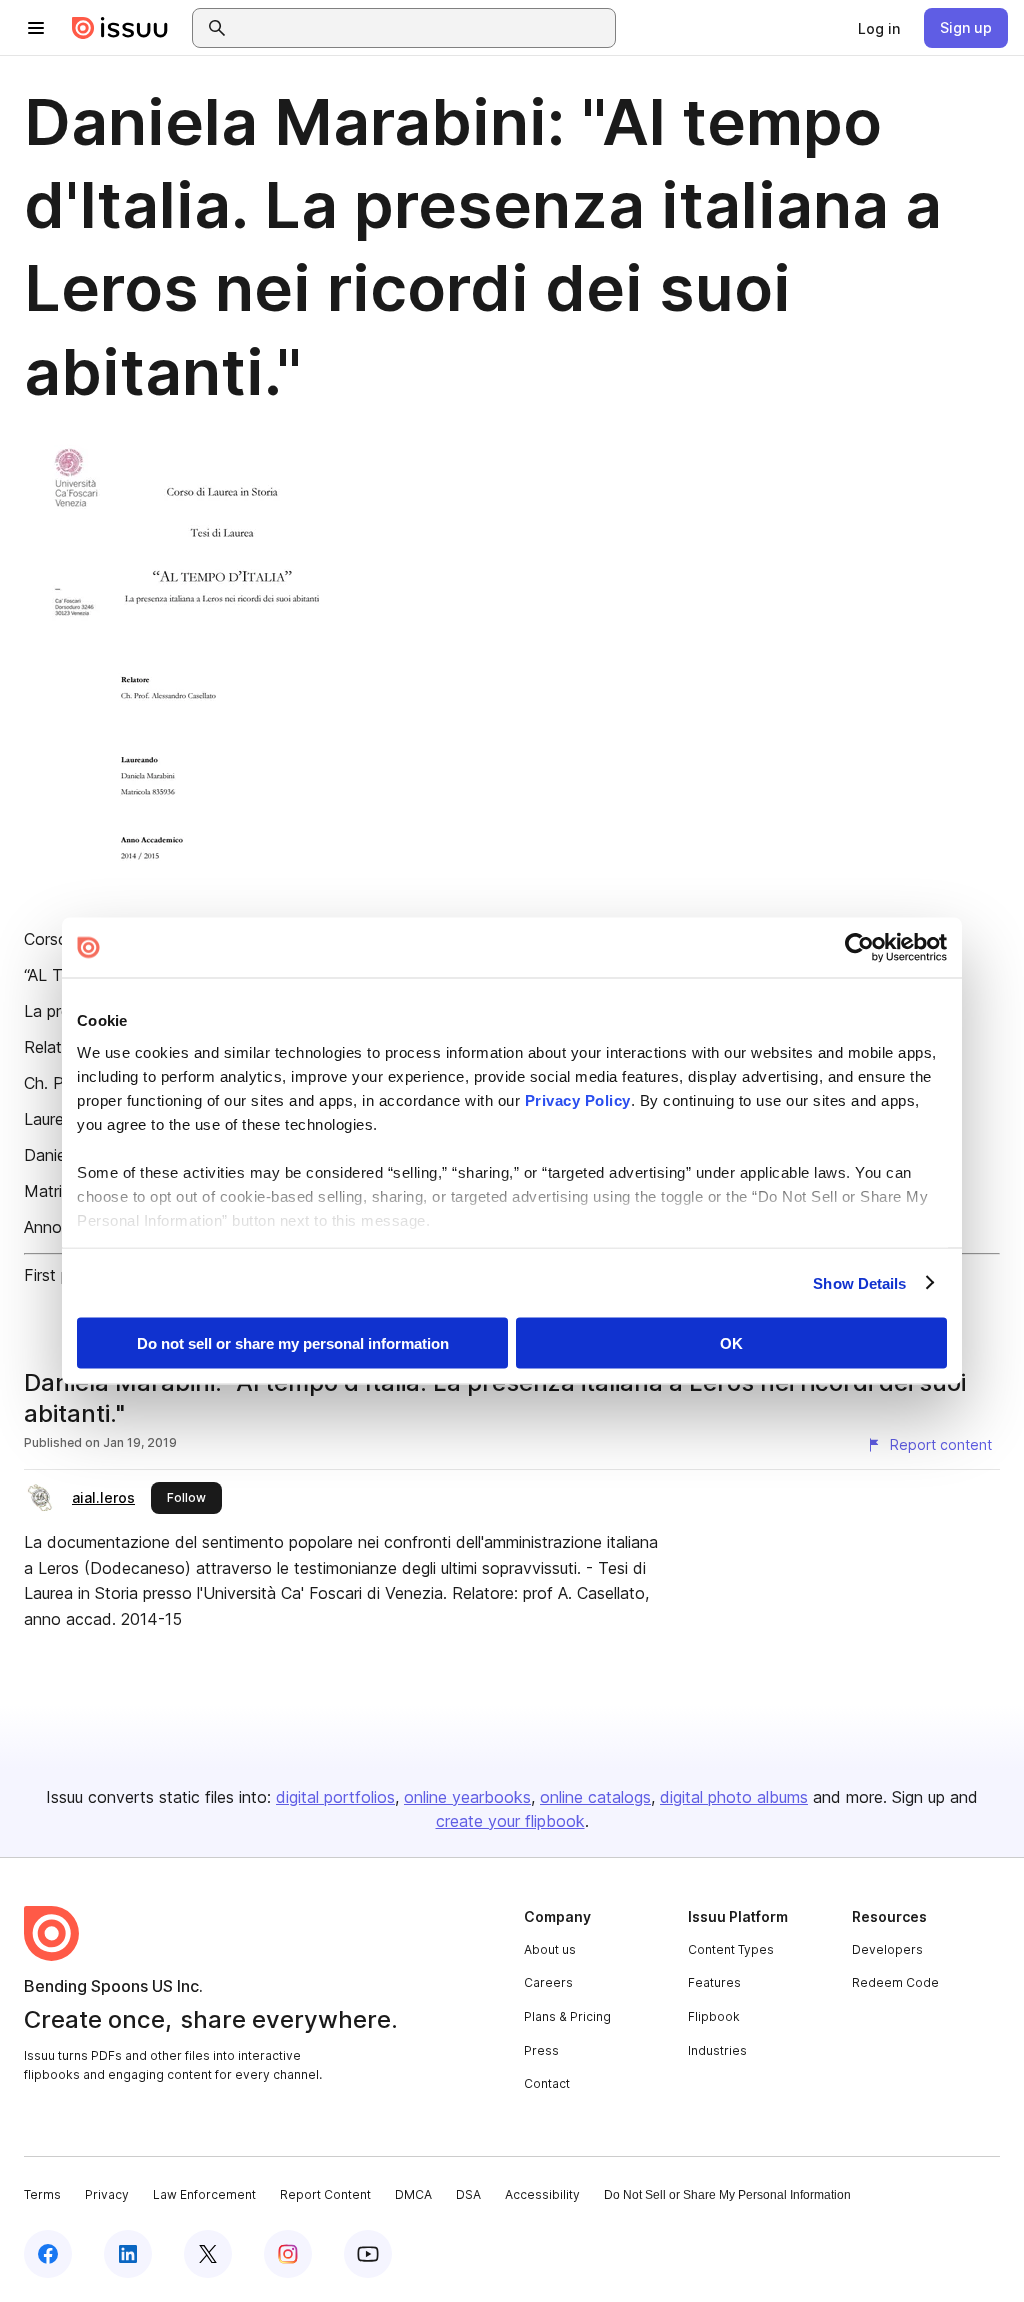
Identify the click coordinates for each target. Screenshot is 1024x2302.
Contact (547, 2083)
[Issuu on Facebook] (48, 2254)
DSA (468, 2194)
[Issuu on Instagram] (288, 2254)
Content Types (731, 1949)
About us (550, 1949)
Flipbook (714, 2016)
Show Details (859, 1282)
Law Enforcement (204, 2194)
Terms (42, 2194)
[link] (879, 28)
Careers (548, 1982)
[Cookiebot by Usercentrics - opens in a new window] (859, 948)
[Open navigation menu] (36, 28)
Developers (887, 1949)
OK (731, 1343)
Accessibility (542, 2194)
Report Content (325, 2194)
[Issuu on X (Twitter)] (208, 2254)
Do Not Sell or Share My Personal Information (727, 2195)
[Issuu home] (120, 28)
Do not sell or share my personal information (293, 1343)
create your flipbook (510, 1821)
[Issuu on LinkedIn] (128, 2254)
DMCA (413, 2194)
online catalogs (595, 1797)
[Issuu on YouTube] (368, 2254)
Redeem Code (895, 1982)
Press (541, 2050)
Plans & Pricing (567, 2016)
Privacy (107, 2194)
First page (60, 1275)
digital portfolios (335, 1797)
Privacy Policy (578, 1099)
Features (714, 1982)
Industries (717, 2050)
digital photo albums (734, 1797)
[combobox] (422, 28)
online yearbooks (467, 1797)
